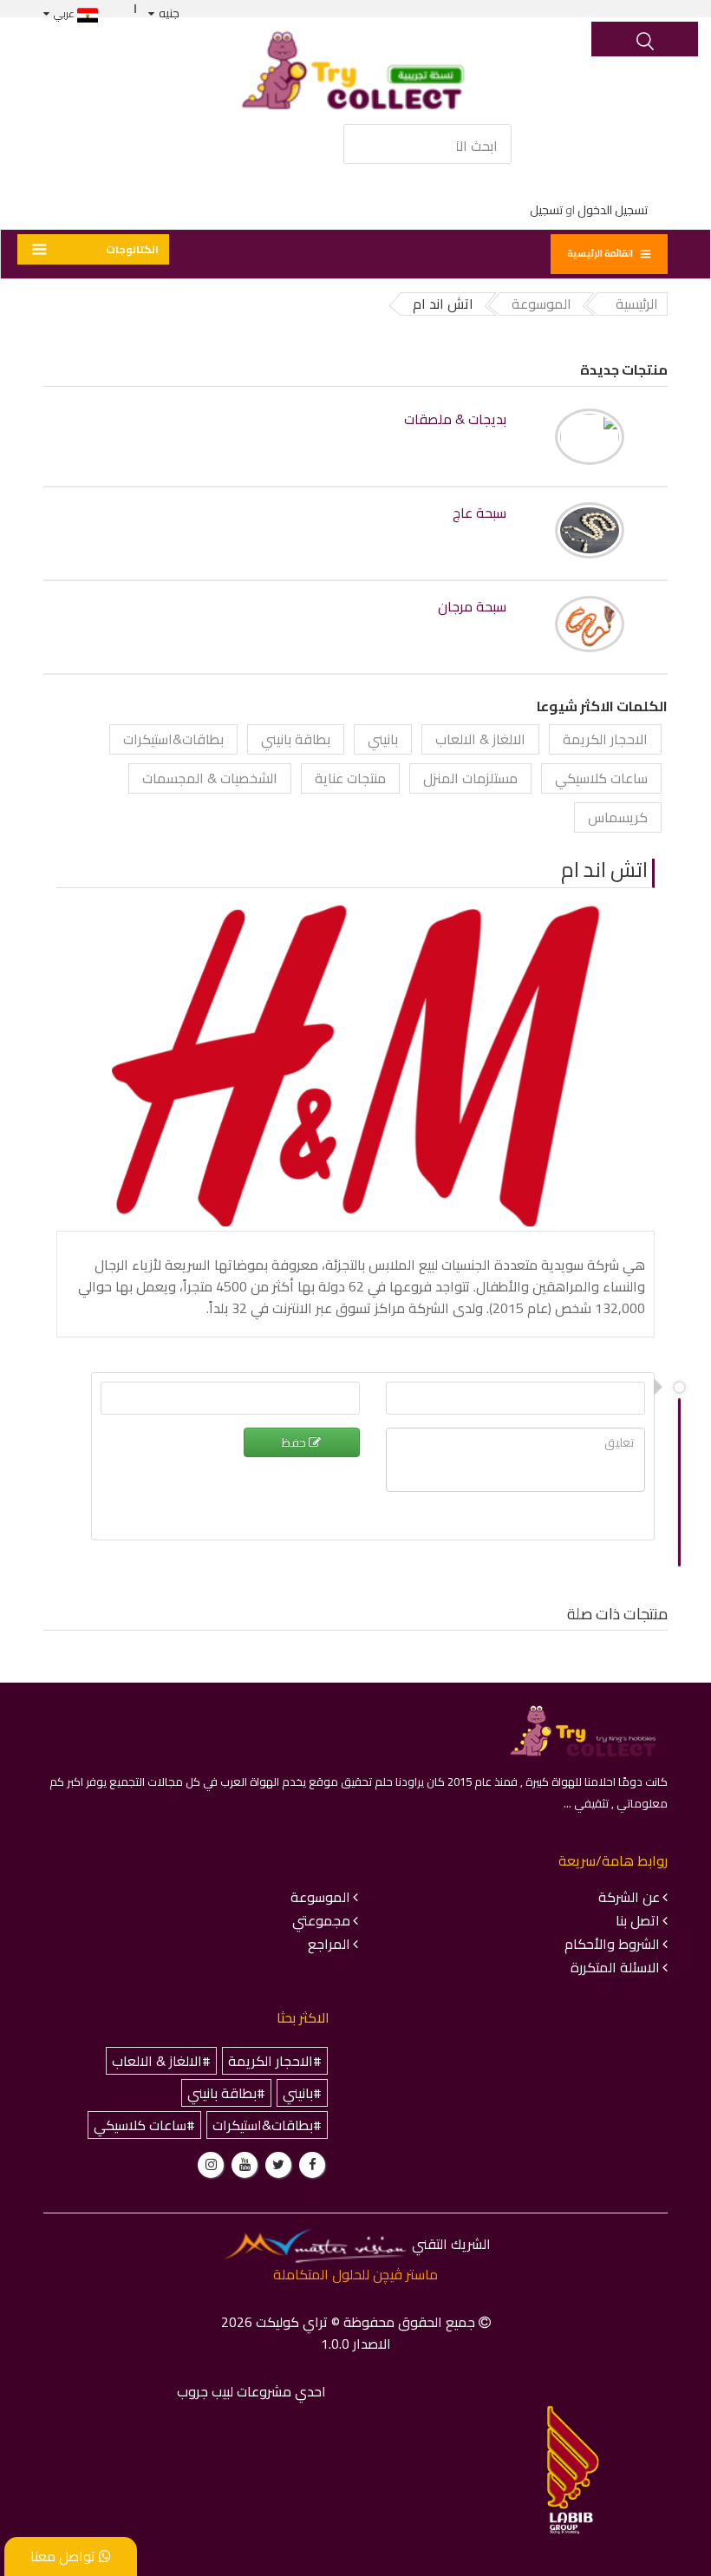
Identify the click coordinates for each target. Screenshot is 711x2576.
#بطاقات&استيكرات (267, 2125)
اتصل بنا (638, 1920)
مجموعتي (321, 1920)
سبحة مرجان (472, 607)
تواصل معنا (65, 2556)
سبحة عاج (479, 513)
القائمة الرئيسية (600, 253)
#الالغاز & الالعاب (161, 2061)
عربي (65, 13)
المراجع (329, 1944)
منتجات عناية (350, 778)
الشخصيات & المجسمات (210, 778)
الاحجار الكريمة (605, 739)
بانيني (383, 739)
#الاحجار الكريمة (275, 2061)
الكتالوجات (132, 249)
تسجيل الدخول (613, 210)
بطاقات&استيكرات (173, 739)
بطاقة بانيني (296, 739)
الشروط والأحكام (612, 1944)
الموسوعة (320, 1897)
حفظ (295, 1442)
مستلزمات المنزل (470, 778)
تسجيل (546, 210)
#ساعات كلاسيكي (144, 2125)
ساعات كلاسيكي (601, 778)
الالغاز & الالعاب (480, 739)
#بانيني (302, 2093)
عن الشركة (629, 1897)
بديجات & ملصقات (455, 419)
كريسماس (618, 817)
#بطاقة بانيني (226, 2093)
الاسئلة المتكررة (615, 1967)
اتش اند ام (604, 870)
